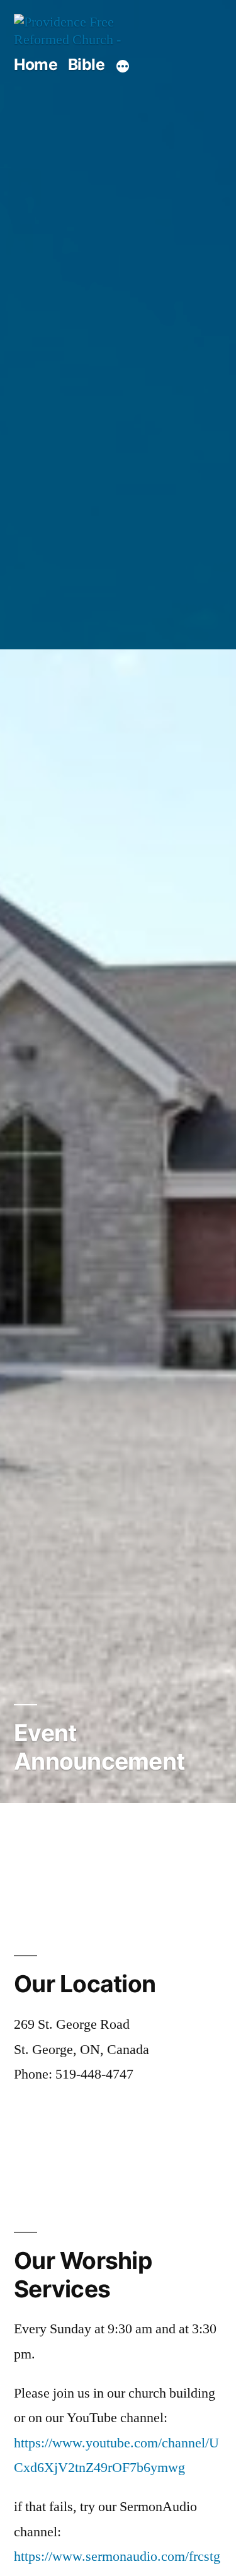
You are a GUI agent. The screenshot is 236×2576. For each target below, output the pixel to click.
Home (36, 64)
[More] (123, 66)
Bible (87, 64)
